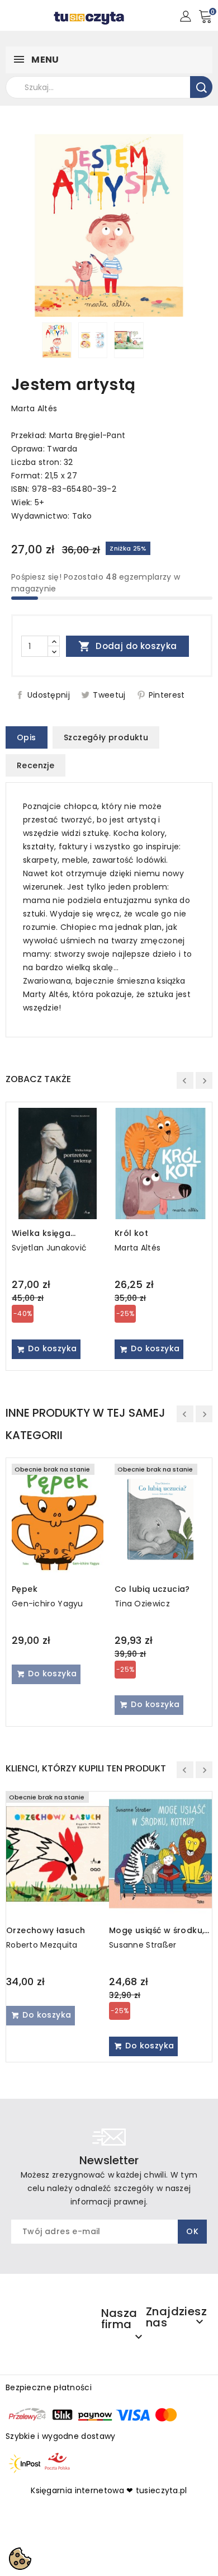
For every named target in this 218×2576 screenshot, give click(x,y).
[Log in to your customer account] (185, 16)
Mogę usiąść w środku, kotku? (157, 1930)
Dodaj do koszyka (128, 646)
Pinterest (167, 695)
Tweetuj (109, 695)
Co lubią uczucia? (152, 1589)
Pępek (25, 1589)
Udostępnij (49, 695)
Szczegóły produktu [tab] (106, 737)
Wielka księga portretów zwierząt (52, 1233)
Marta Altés (34, 408)
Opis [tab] (27, 737)
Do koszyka (51, 1348)
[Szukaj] (201, 87)
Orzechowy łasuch (46, 1930)
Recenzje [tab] (35, 765)
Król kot (131, 1233)
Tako (82, 516)
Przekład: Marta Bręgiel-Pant (68, 435)
